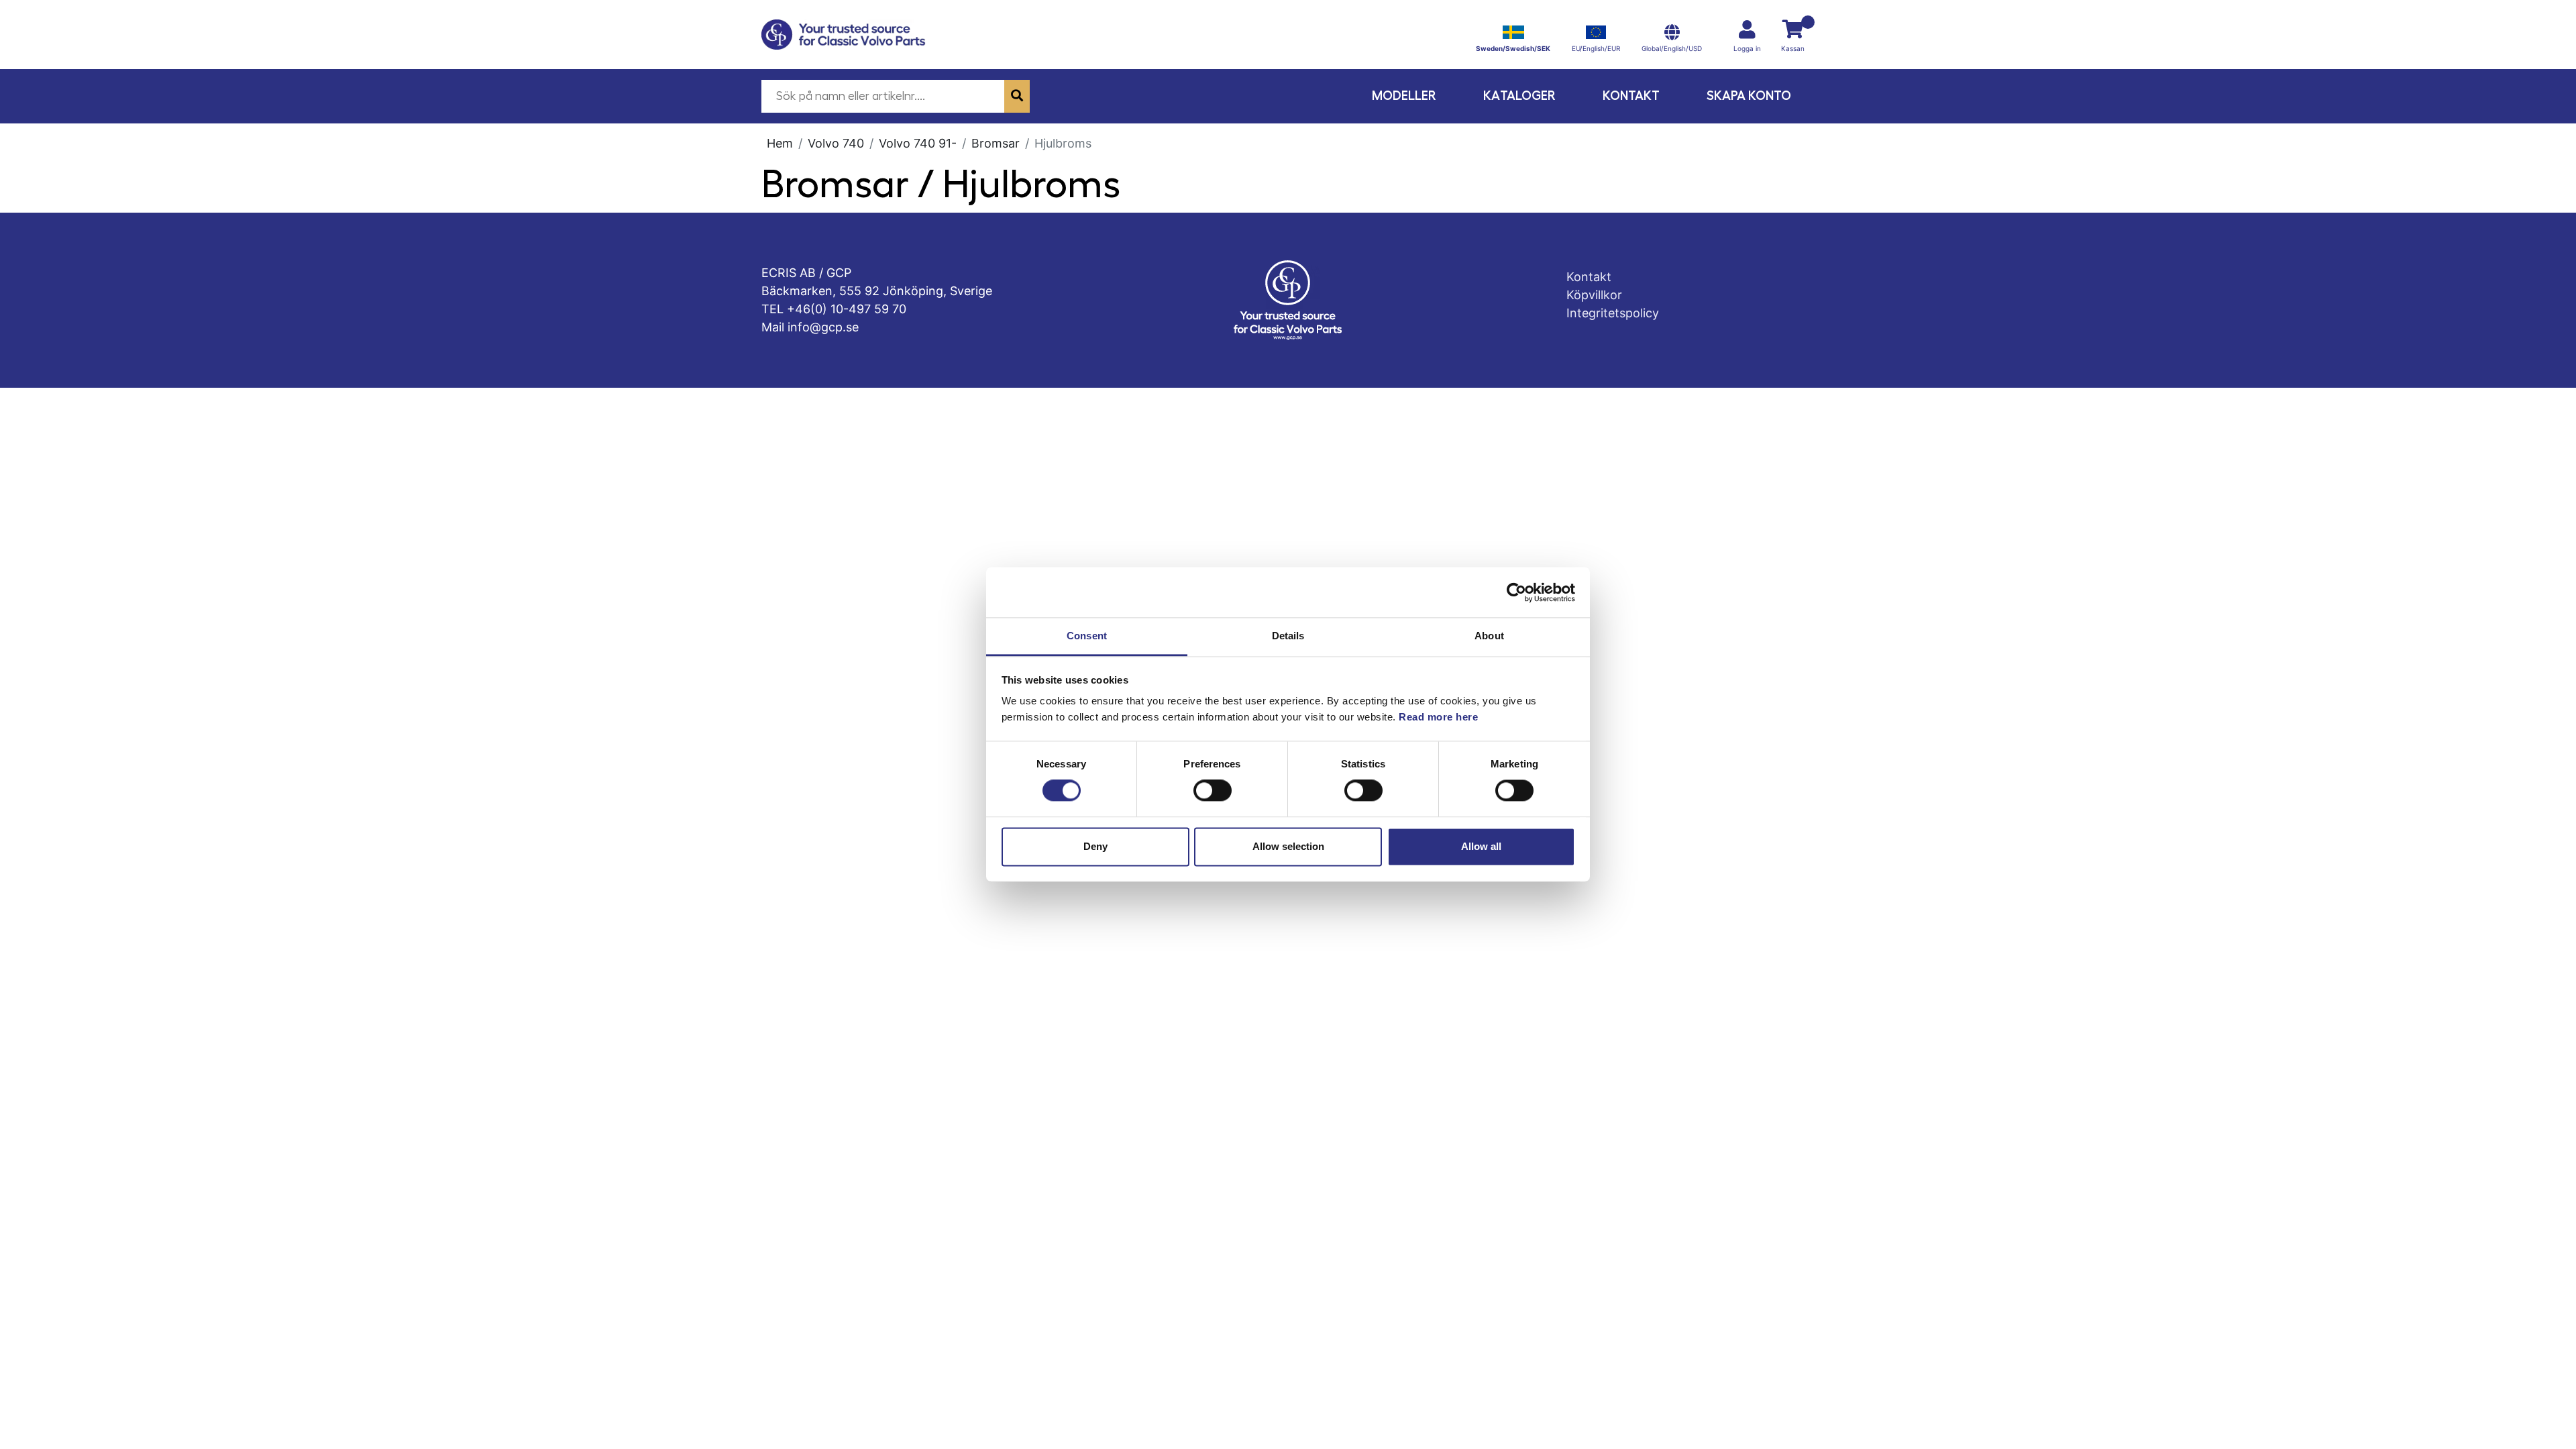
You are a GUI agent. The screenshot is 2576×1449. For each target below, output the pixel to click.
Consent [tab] (1087, 636)
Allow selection (1288, 846)
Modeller (1404, 96)
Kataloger (1519, 96)
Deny (1095, 846)
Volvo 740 (836, 143)
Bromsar (996, 143)
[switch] (1213, 791)
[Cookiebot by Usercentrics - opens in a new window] (1516, 592)
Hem (780, 143)
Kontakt (1631, 96)
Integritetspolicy (1613, 313)
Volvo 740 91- (918, 143)
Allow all (1481, 846)
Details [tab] (1288, 636)
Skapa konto (1749, 96)
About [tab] (1489, 636)
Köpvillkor (1594, 295)
